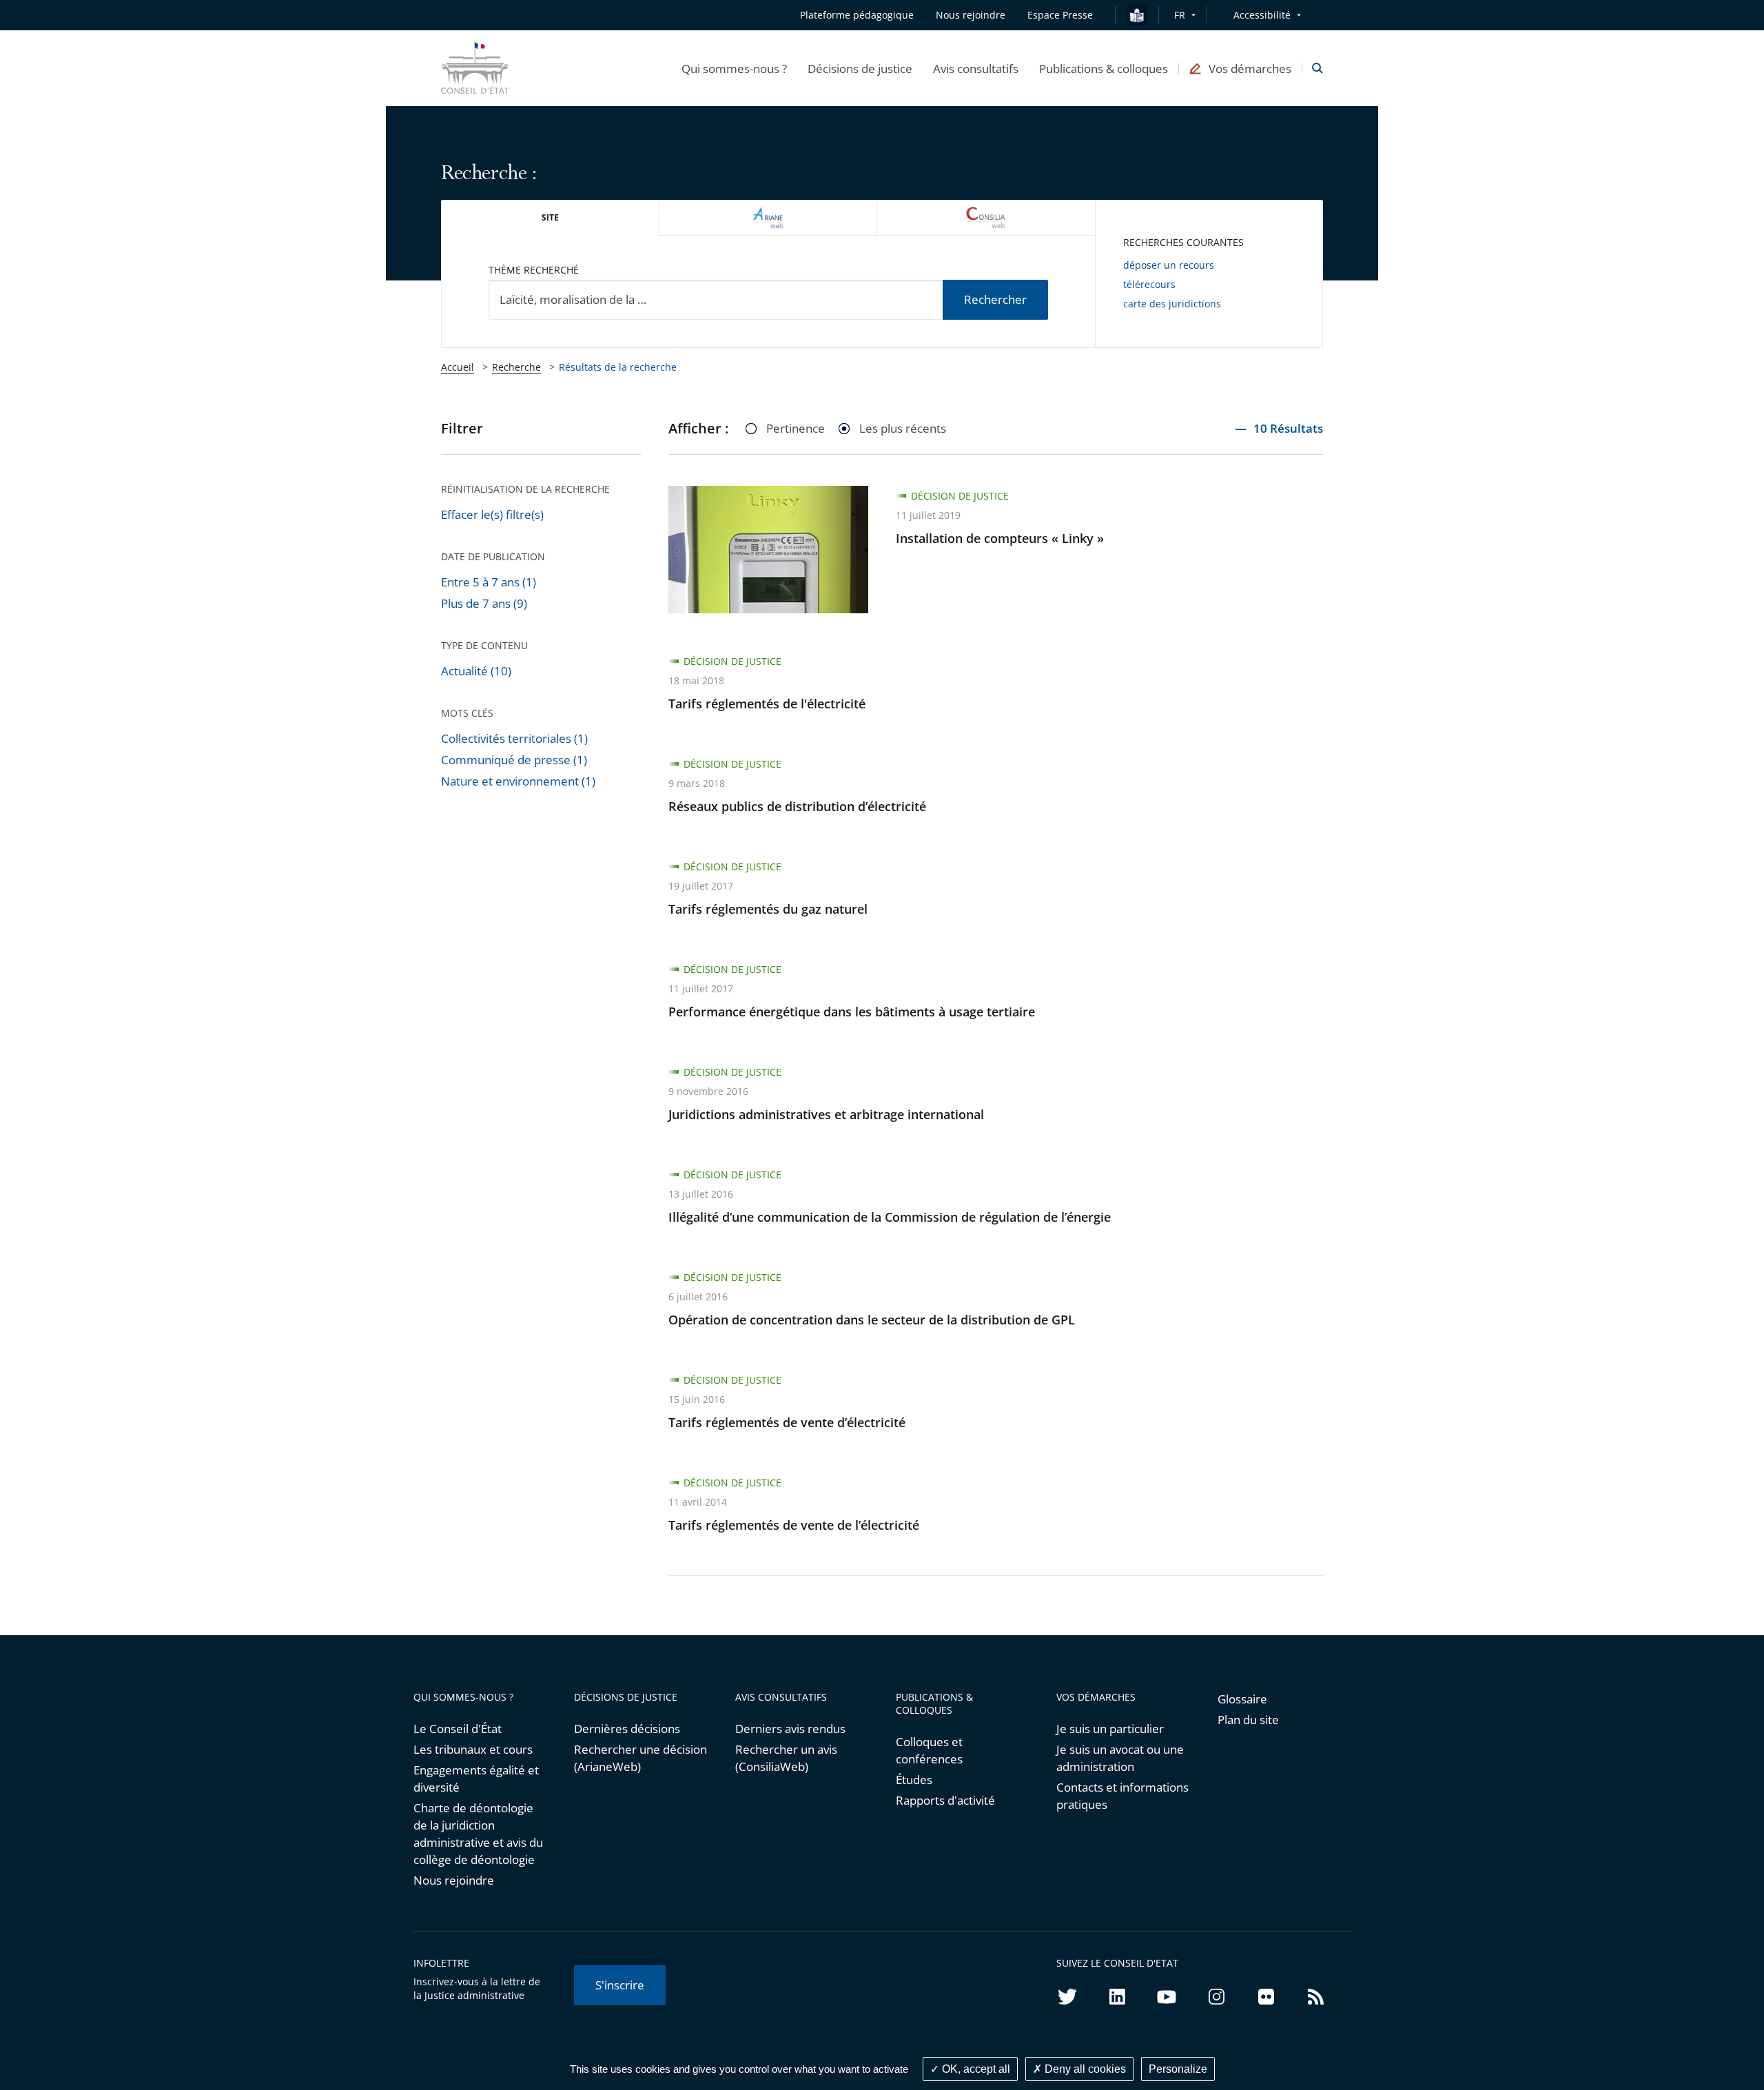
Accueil (458, 367)
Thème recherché (534, 270)
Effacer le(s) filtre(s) (492, 514)
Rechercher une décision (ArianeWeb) (640, 1758)
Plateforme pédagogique (857, 15)
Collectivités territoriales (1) (514, 738)
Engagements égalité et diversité (476, 1779)
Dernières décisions (627, 1729)
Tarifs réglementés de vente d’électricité (787, 1422)
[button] (734, 68)
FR (1180, 15)
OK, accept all (975, 2069)
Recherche (516, 367)
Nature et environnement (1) (518, 781)
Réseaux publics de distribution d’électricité (797, 806)
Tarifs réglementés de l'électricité (767, 704)
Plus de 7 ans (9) (484, 603)
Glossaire (1242, 1699)
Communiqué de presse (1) (514, 760)
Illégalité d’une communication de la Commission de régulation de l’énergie (890, 1217)
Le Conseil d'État (458, 1729)
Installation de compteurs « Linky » (1000, 538)
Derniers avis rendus (790, 1729)
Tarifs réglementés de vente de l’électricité (794, 1525)
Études (914, 1780)
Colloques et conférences (929, 1750)
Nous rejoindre (454, 1880)
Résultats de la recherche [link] (618, 367)
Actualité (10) (476, 671)
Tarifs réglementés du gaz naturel (768, 909)
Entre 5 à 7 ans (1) (489, 582)
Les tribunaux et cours (473, 1749)
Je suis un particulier (1110, 1729)
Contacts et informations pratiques (1122, 1796)
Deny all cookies (1084, 2069)
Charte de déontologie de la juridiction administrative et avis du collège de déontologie (478, 1834)
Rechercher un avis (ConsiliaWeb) (786, 1758)
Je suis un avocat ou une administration (1120, 1758)
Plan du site (1248, 1720)
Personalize (1178, 2069)
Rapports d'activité (945, 1800)
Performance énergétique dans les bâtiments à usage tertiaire (852, 1012)
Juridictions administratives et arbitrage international (826, 1114)
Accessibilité (1262, 15)
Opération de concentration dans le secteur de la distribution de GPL (872, 1320)
